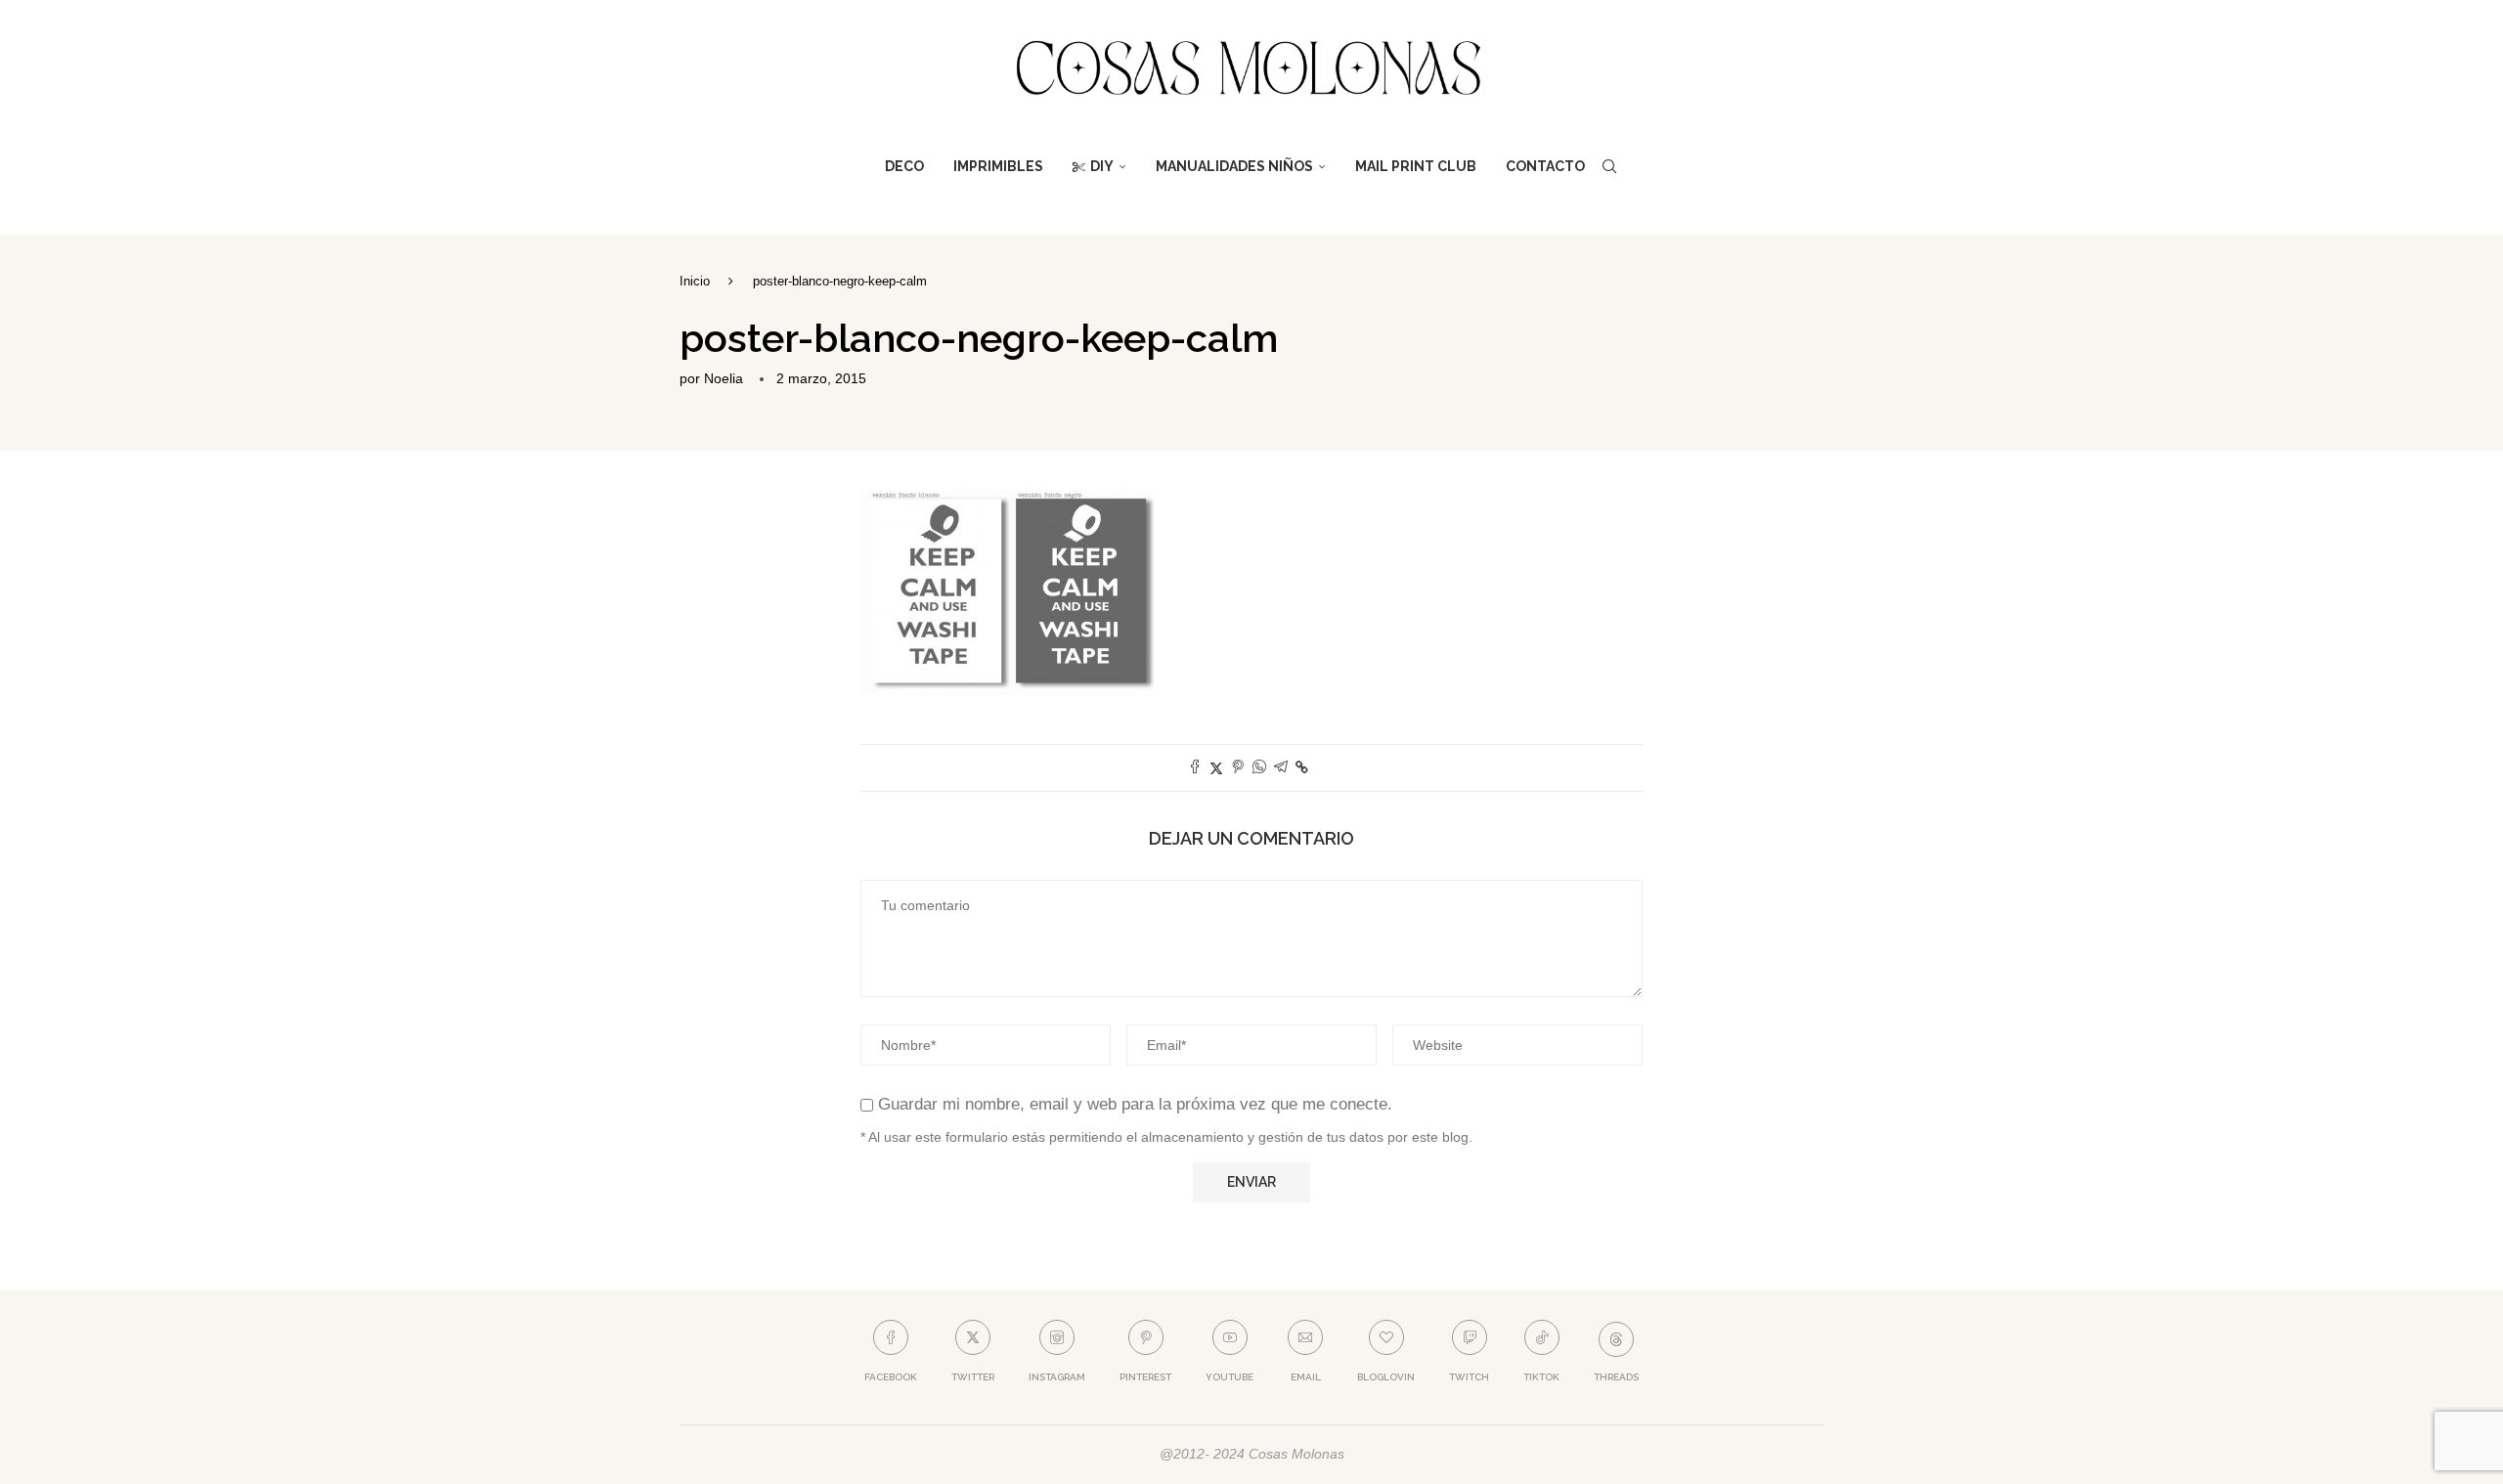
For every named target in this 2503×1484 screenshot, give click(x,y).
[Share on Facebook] (1195, 768)
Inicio (695, 281)
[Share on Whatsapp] (1259, 768)
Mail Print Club (1416, 166)
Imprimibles (998, 166)
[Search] (1609, 166)
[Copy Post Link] (1302, 767)
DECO (904, 166)
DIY (1102, 166)
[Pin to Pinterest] (1238, 768)
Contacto (1545, 166)
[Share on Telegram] (1281, 768)
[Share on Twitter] (1216, 768)
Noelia (724, 378)
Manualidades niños (1234, 166)
